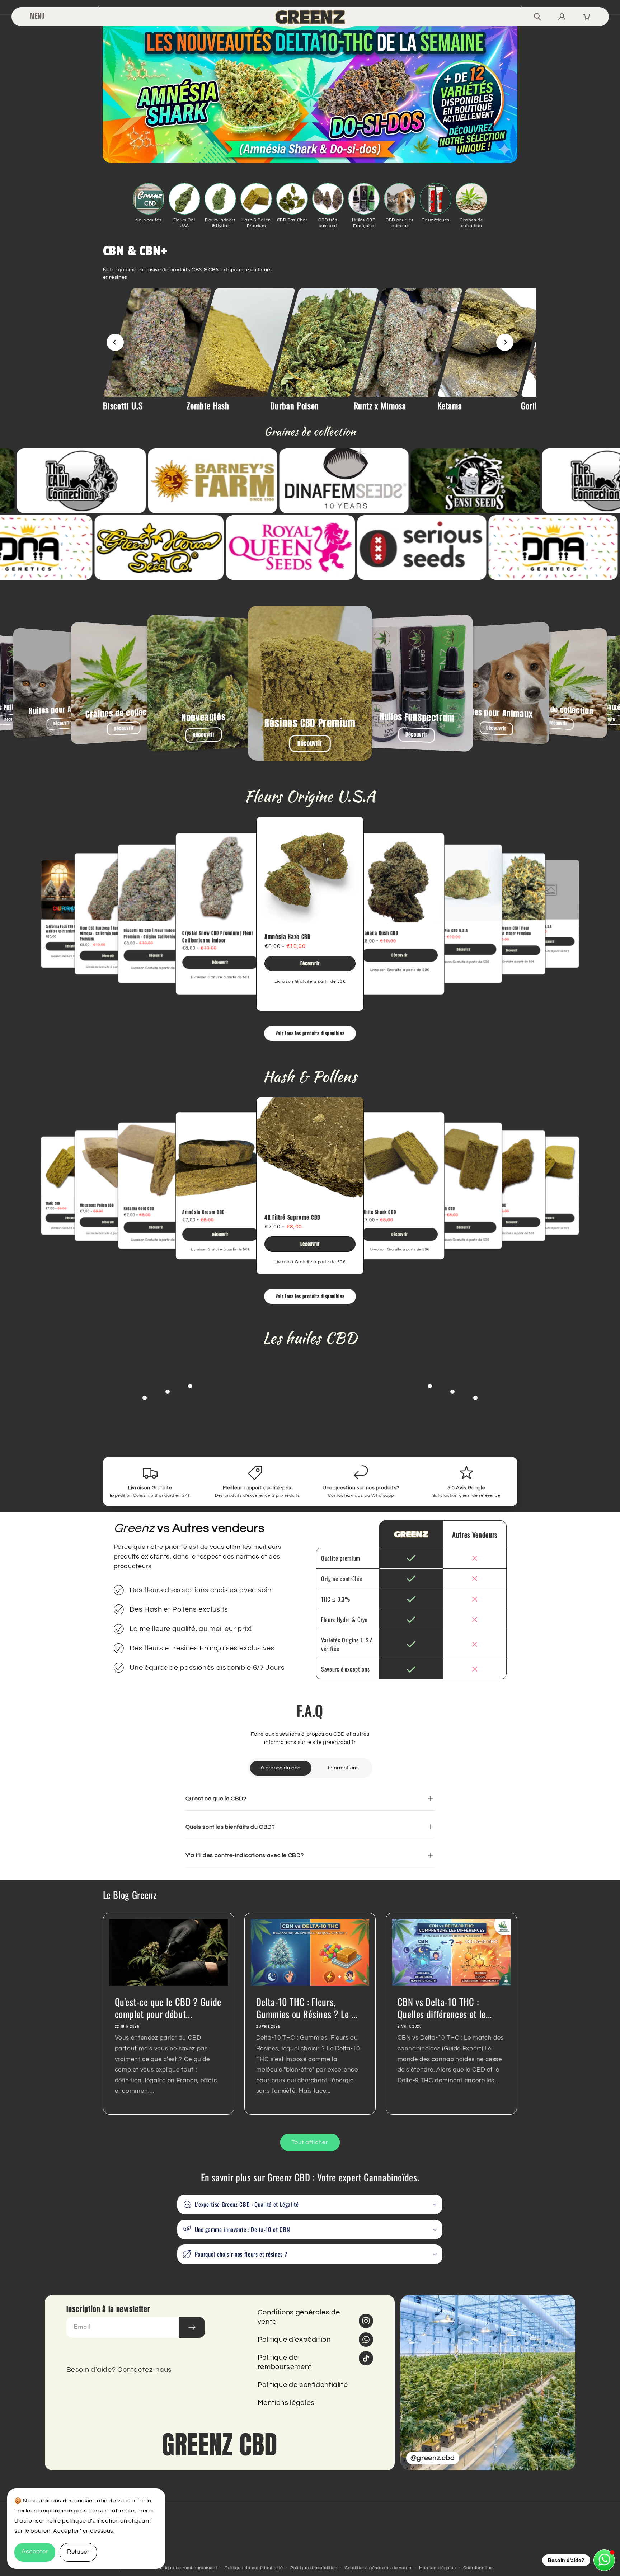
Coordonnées (478, 2568)
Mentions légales (286, 2403)
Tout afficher (310, 2142)
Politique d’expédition (314, 2568)
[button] (310, 2204)
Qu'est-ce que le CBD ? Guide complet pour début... (168, 2008)
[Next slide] (505, 342)
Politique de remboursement (285, 2362)
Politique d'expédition (294, 2340)
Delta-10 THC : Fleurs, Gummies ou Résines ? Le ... (307, 2008)
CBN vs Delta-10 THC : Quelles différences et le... (445, 2008)
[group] (143, 350)
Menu (37, 16)
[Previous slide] (115, 342)
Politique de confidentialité (303, 2385)
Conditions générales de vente (299, 2317)
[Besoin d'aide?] (604, 2560)
